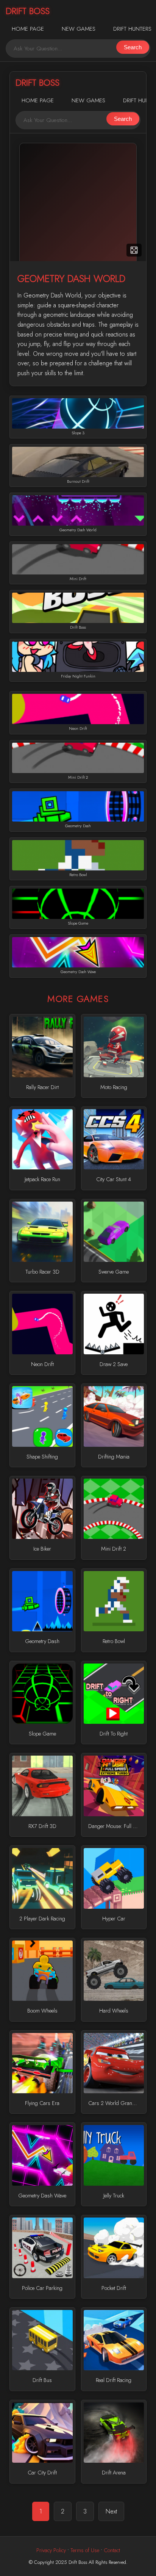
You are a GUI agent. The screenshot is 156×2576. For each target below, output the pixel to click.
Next (111, 2511)
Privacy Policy (51, 2550)
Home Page (28, 29)
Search (133, 47)
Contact (112, 2550)
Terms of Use (85, 2550)
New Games (79, 29)
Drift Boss (28, 11)
